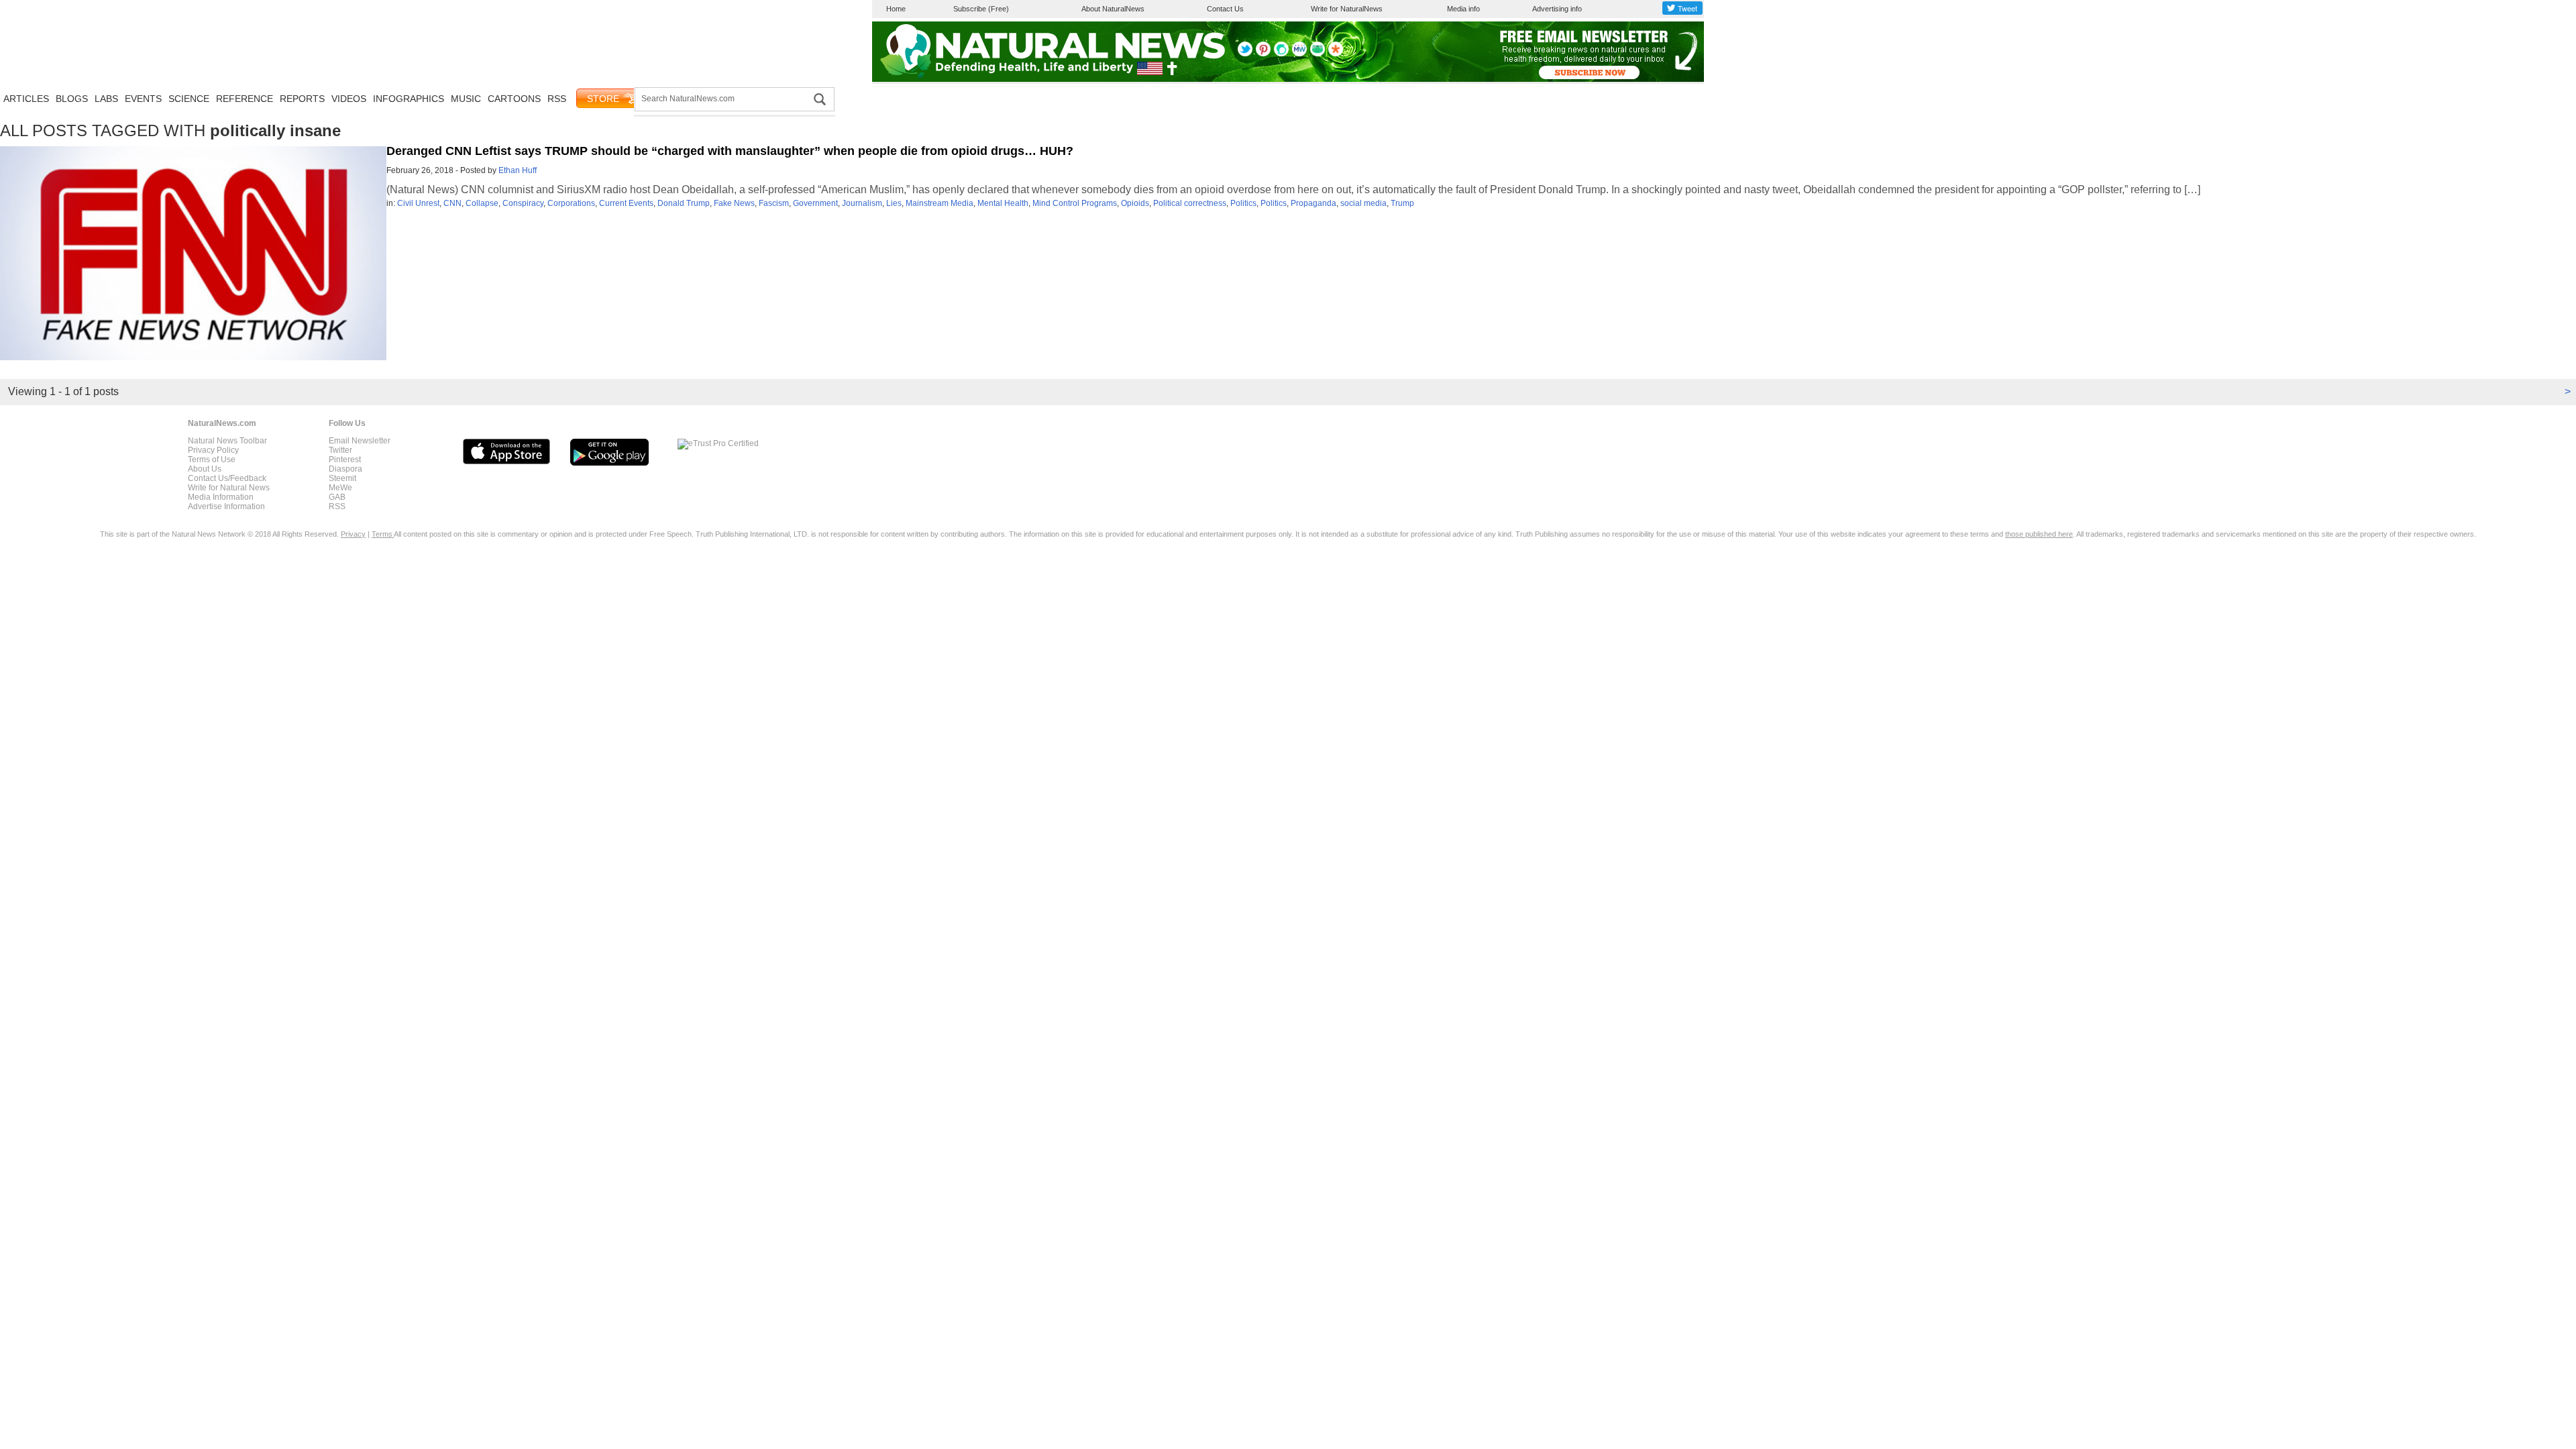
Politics (1243, 203)
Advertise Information (226, 506)
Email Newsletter (360, 441)
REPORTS (302, 99)
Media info (1463, 9)
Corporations (571, 203)
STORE (603, 99)
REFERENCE (245, 99)
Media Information (221, 497)
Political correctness (1190, 203)
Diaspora (345, 469)
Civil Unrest (418, 203)
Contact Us (1225, 9)
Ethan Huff (518, 170)
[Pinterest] (1263, 54)
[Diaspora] (1336, 54)
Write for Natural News (229, 488)
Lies (894, 203)
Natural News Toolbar (227, 441)
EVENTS (143, 99)
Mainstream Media (940, 203)
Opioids (1135, 203)
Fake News (734, 203)
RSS (557, 99)
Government (815, 203)
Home (896, 9)
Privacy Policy (213, 450)
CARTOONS (514, 99)
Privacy (353, 534)
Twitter (340, 450)
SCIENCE (189, 99)
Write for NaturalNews (1347, 9)
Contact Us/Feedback (227, 478)
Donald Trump (684, 203)
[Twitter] (1245, 54)
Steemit (342, 478)
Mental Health (1003, 203)
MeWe (340, 488)
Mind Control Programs (1075, 203)
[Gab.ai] (1318, 54)
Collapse (482, 203)
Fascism (774, 203)
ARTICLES (26, 99)
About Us (205, 469)
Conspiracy (523, 203)
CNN (452, 203)
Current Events (626, 203)
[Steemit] (1281, 54)
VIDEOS (349, 99)
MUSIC (466, 99)
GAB (337, 497)
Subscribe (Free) (981, 9)
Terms (383, 534)
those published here (2039, 534)
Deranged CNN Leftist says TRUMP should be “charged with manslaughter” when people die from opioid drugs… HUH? (730, 151)
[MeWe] (1299, 54)
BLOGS (72, 99)
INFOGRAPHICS (409, 99)
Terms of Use (212, 460)
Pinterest (345, 460)
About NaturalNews (1113, 9)
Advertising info (1557, 9)
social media (1363, 203)
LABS (106, 99)
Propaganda (1313, 203)
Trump (1402, 203)
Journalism (862, 203)
